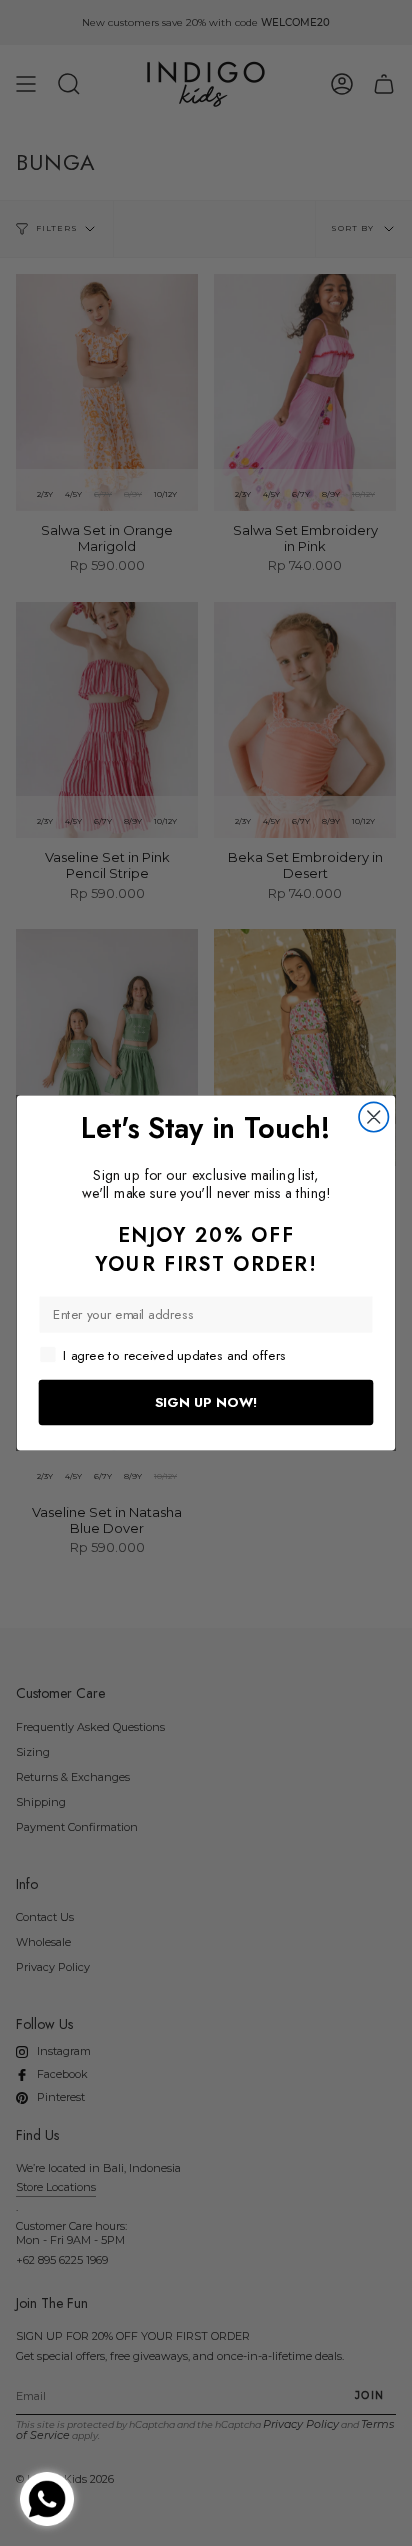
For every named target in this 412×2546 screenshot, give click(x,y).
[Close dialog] (373, 1116)
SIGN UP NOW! (206, 1401)
